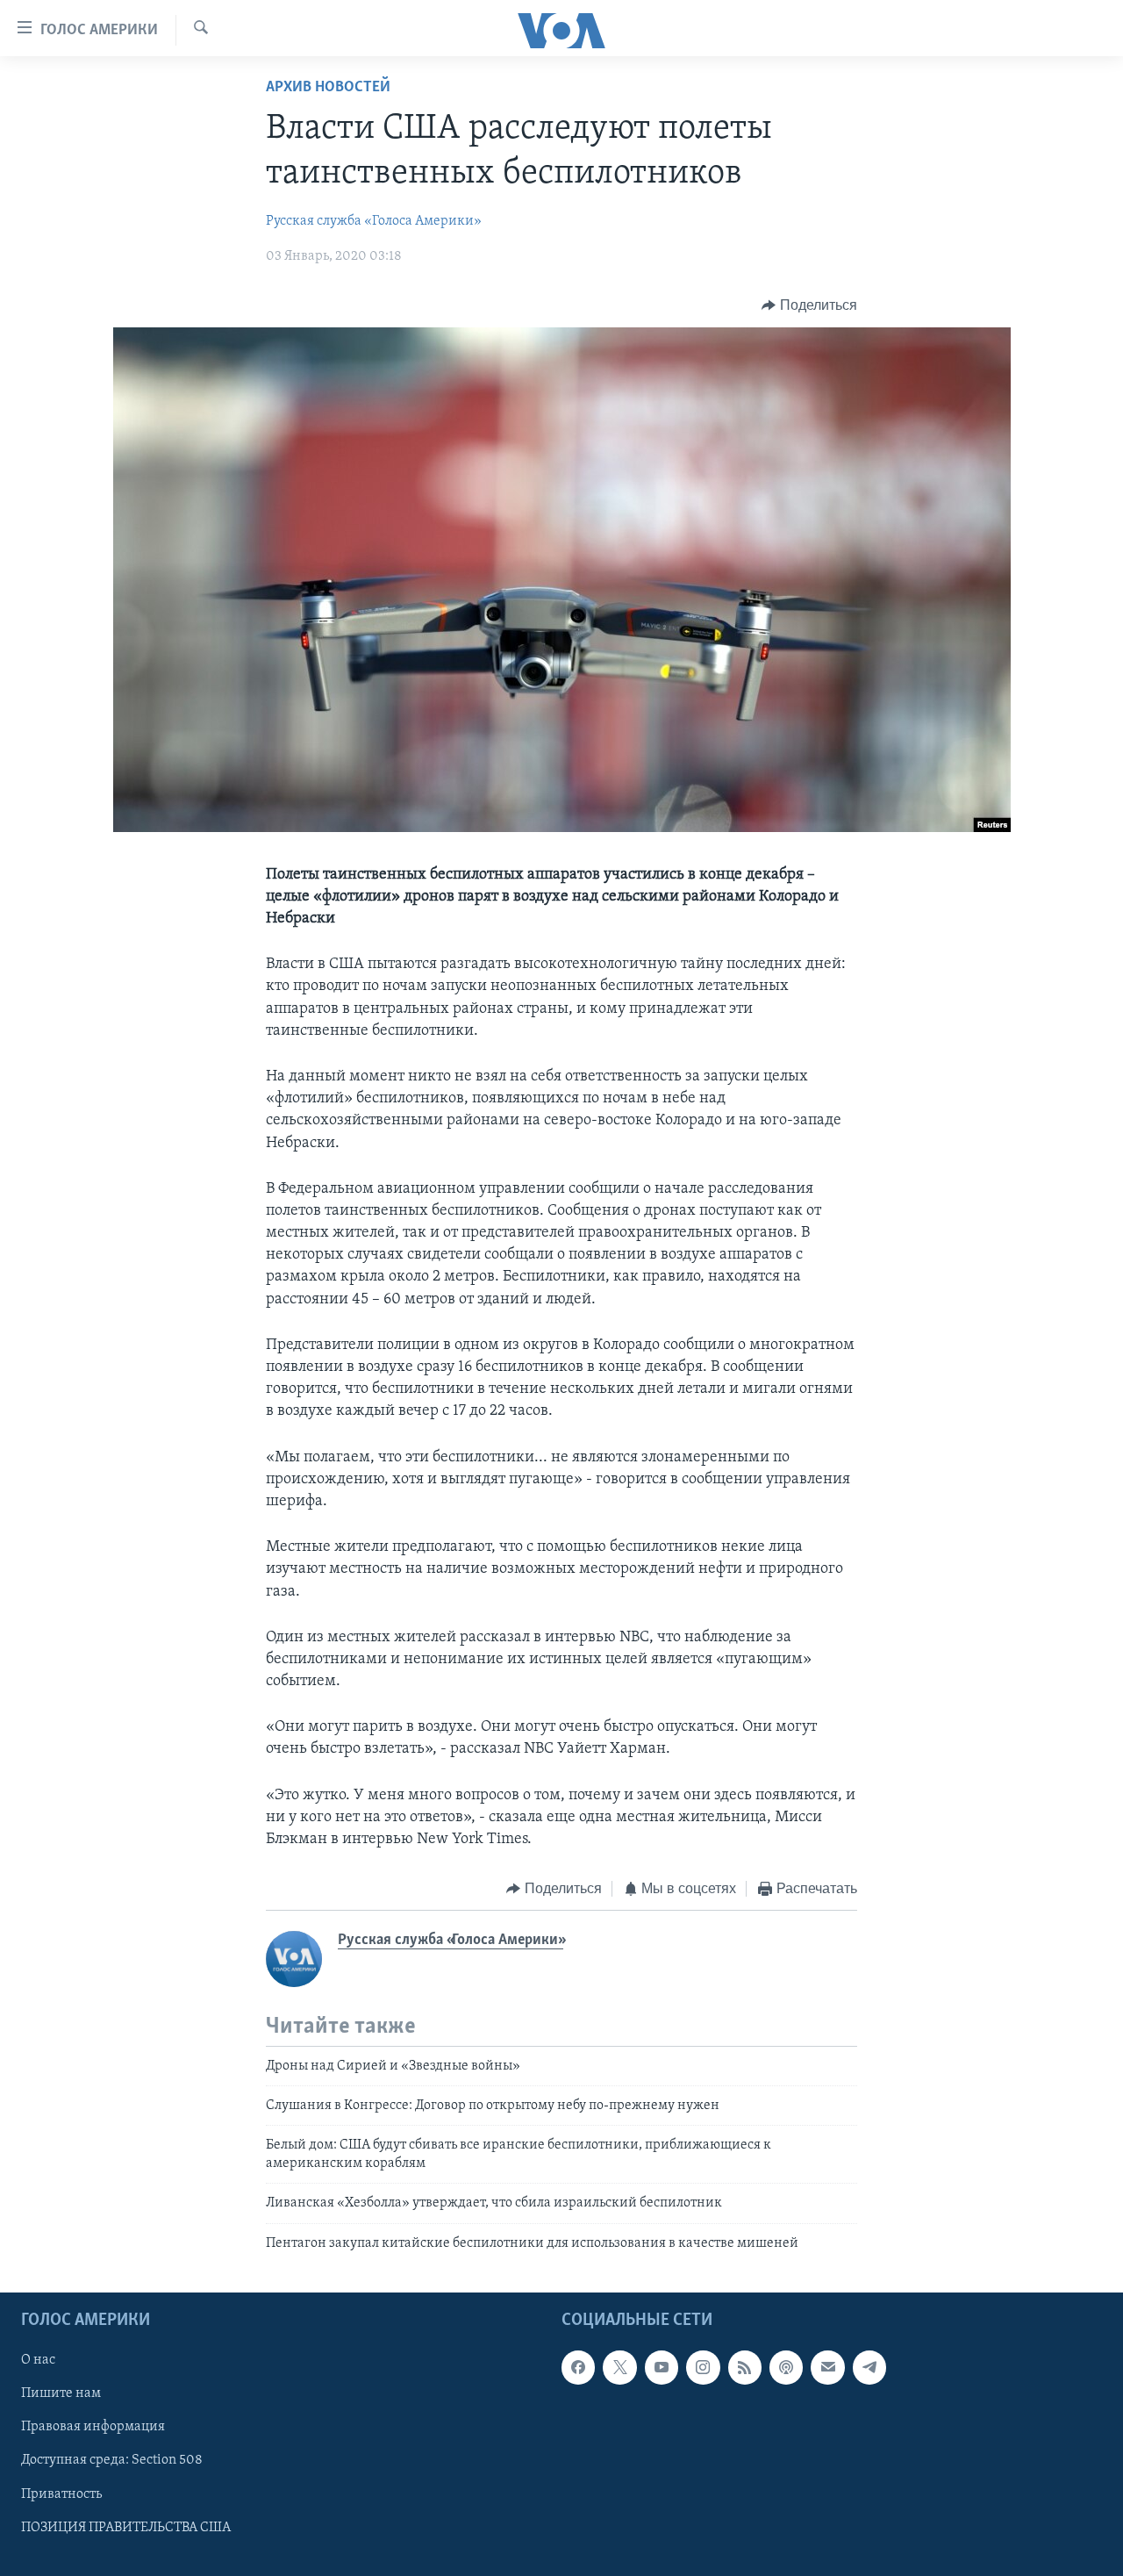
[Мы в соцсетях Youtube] (662, 2367)
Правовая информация (93, 2427)
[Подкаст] (786, 2367)
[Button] (809, 305)
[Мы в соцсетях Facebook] (578, 2367)
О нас (38, 2360)
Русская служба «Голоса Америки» (374, 221)
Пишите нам (61, 2393)
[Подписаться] (827, 2367)
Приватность (61, 2493)
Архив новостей (328, 88)
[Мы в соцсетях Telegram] (869, 2367)
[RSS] (745, 2367)
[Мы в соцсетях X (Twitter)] (619, 2367)
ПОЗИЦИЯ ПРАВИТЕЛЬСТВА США (126, 2528)
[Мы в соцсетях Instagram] (703, 2367)
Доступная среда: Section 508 (112, 2460)
